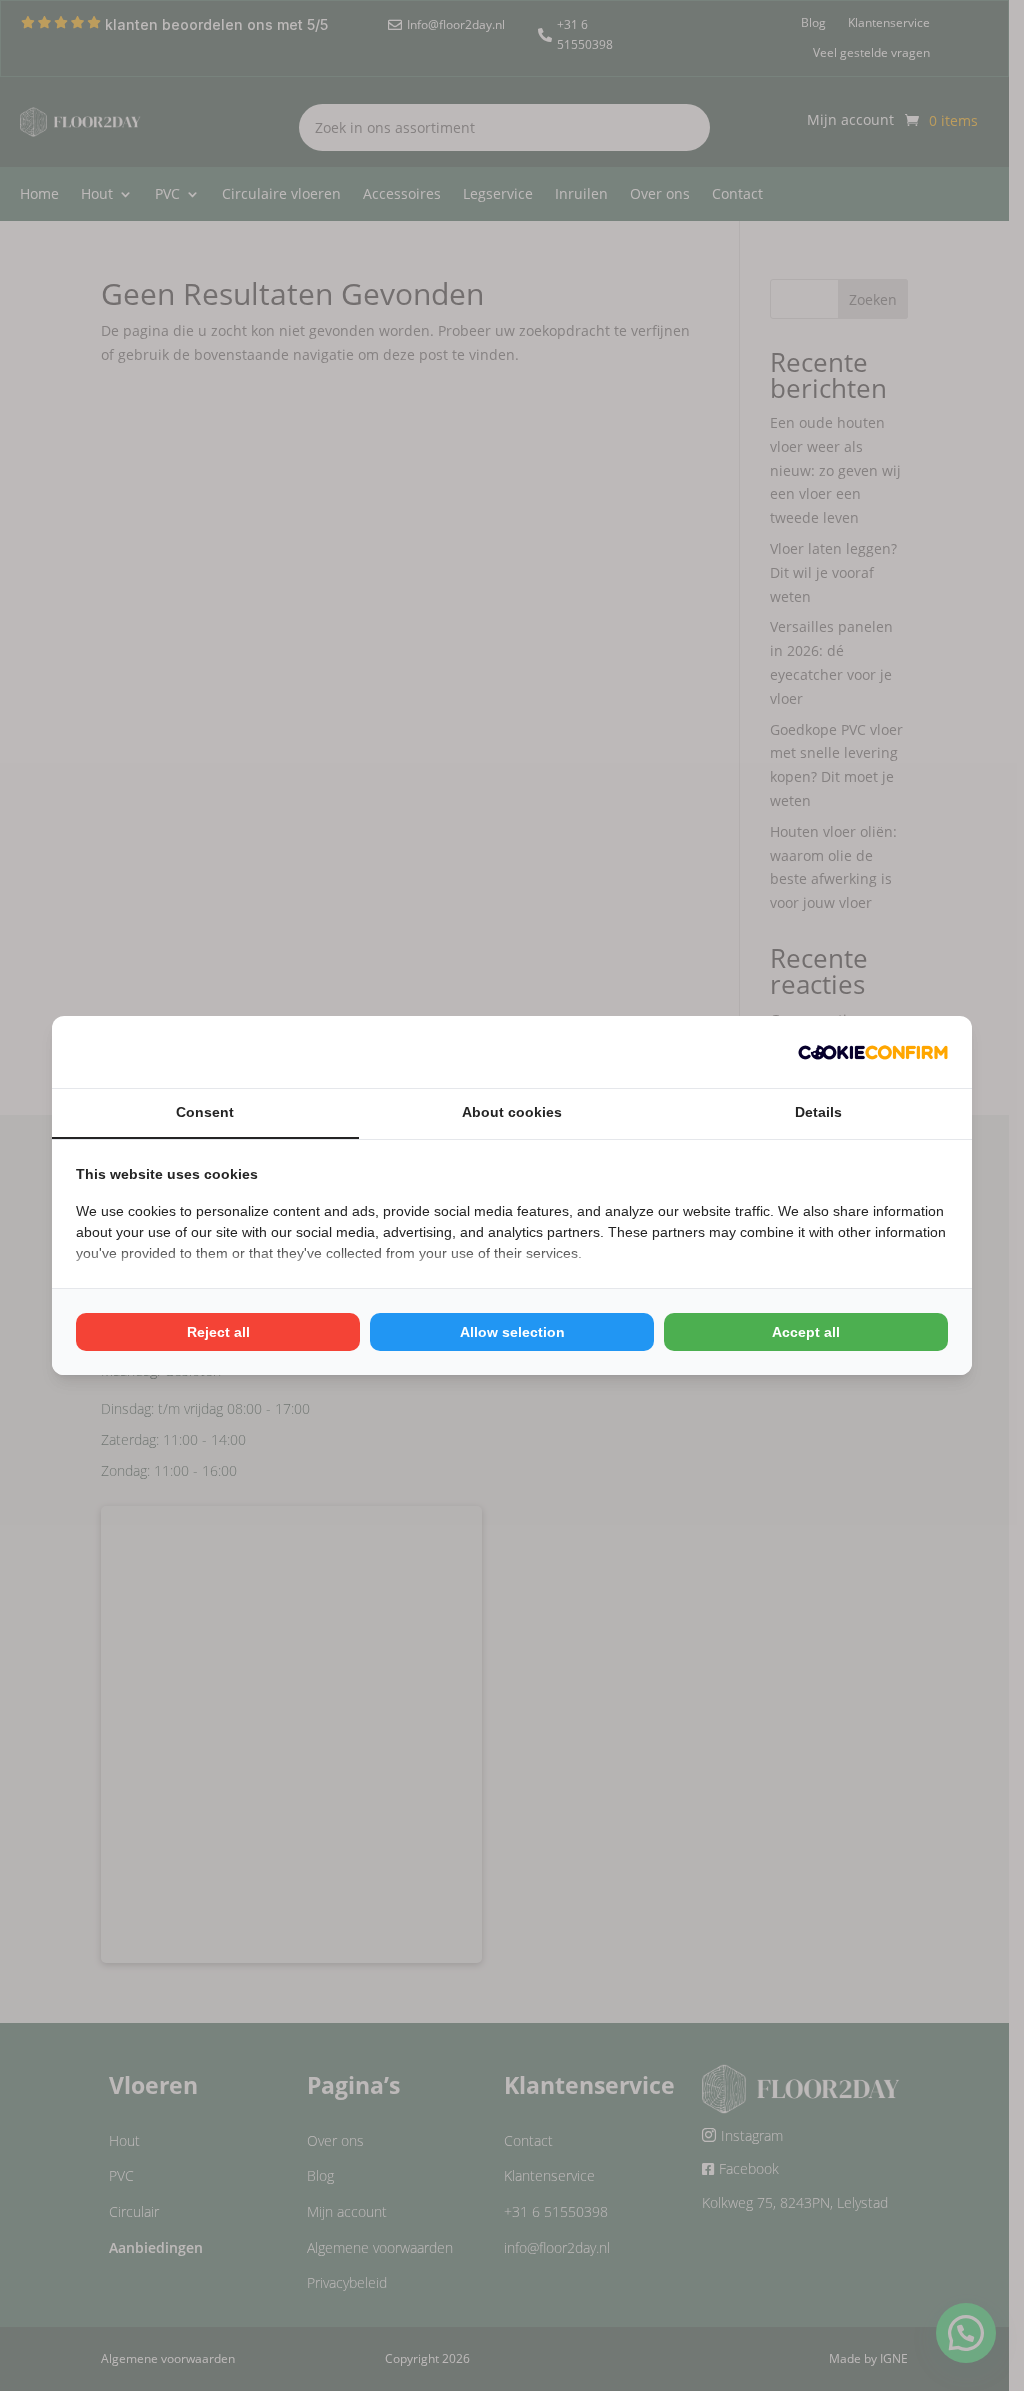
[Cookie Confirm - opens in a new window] (873, 1052)
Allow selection (512, 1332)
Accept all (806, 1332)
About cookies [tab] (512, 1112)
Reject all (218, 1332)
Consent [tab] (205, 1112)
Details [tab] (818, 1112)
